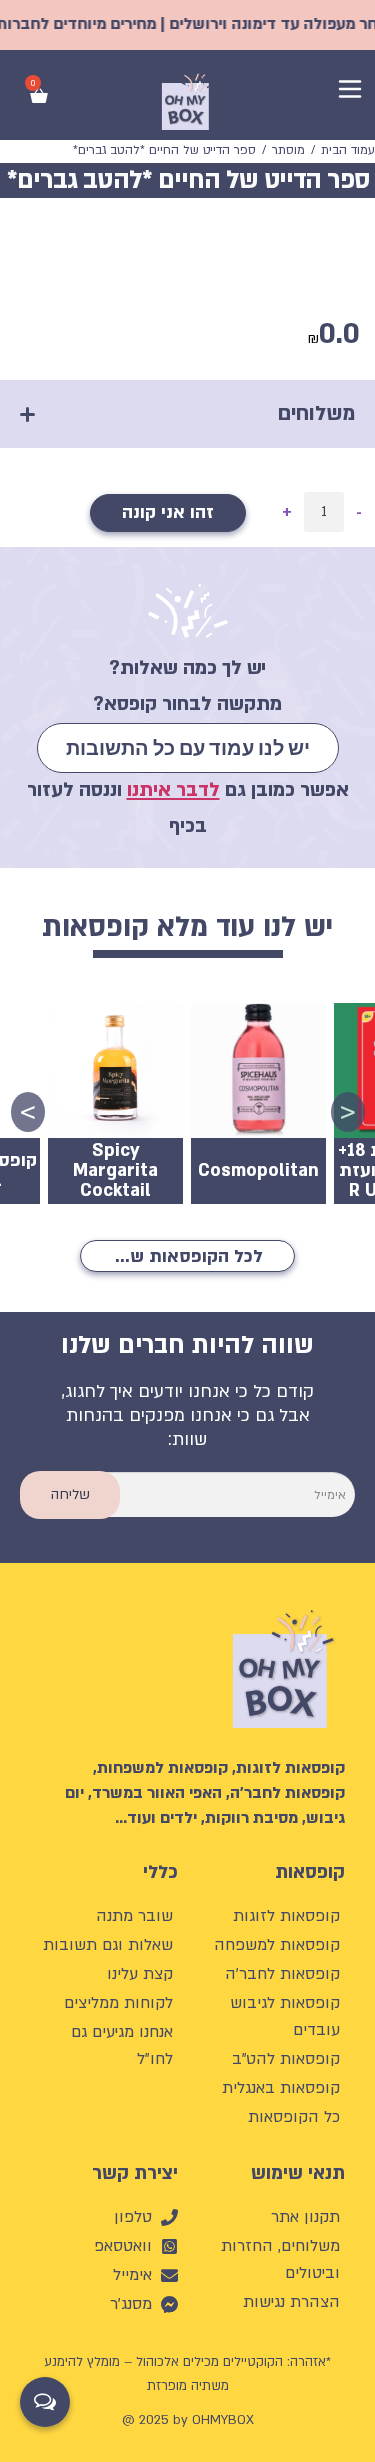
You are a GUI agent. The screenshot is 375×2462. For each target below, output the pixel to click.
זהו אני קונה (168, 512)
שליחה (70, 1494)
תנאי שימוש (298, 2173)
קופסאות (310, 1872)
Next (35, 1109)
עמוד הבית (348, 150)
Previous (355, 1109)
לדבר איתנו (173, 790)
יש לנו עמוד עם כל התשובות (188, 747)
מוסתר (288, 150)
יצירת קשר (135, 2173)
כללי (160, 1872)
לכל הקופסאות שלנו (185, 1256)
